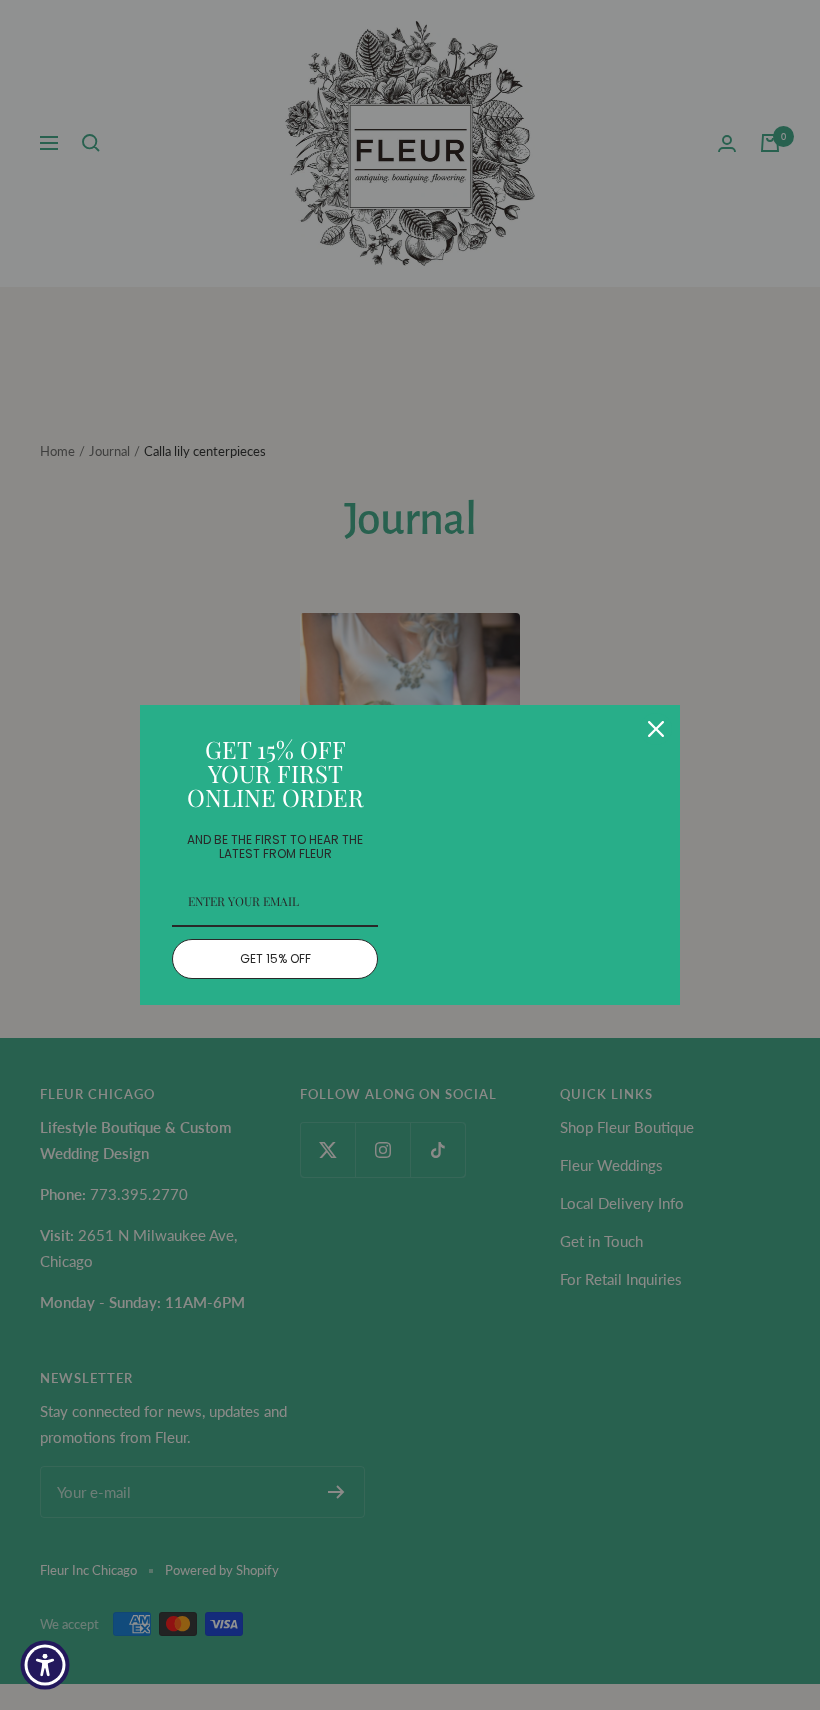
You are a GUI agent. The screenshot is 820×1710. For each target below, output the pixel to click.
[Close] (656, 729)
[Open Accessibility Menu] (45, 1665)
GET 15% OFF (275, 958)
